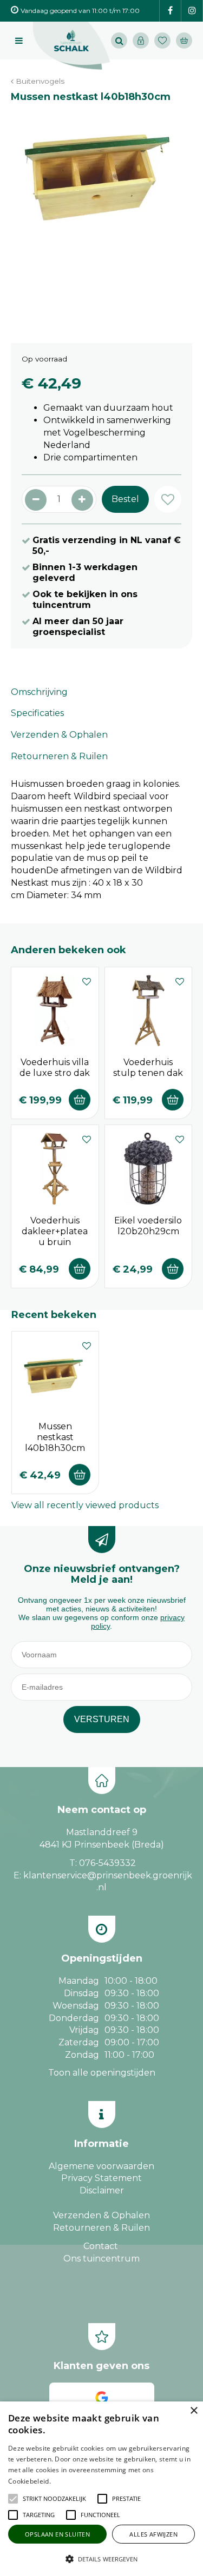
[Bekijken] (184, 41)
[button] (54, 2499)
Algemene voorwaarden (101, 2166)
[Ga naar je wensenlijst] (165, 41)
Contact (101, 2246)
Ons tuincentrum (101, 2259)
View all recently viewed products (85, 1505)
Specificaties (37, 713)
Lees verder (69, 2481)
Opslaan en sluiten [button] (57, 2534)
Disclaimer (102, 2190)
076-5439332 (107, 1863)
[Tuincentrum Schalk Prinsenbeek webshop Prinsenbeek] (71, 46)
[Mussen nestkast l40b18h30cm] (101, 218)
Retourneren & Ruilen (59, 756)
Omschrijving (39, 692)
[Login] (141, 41)
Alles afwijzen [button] (153, 2534)
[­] (170, 11)
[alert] (101, 2489)
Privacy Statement (101, 2178)
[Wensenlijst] (162, 41)
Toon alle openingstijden (102, 2073)
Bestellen (80, 1100)
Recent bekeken (54, 1315)
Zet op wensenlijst (87, 980)
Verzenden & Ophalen (59, 735)
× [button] (194, 2411)
